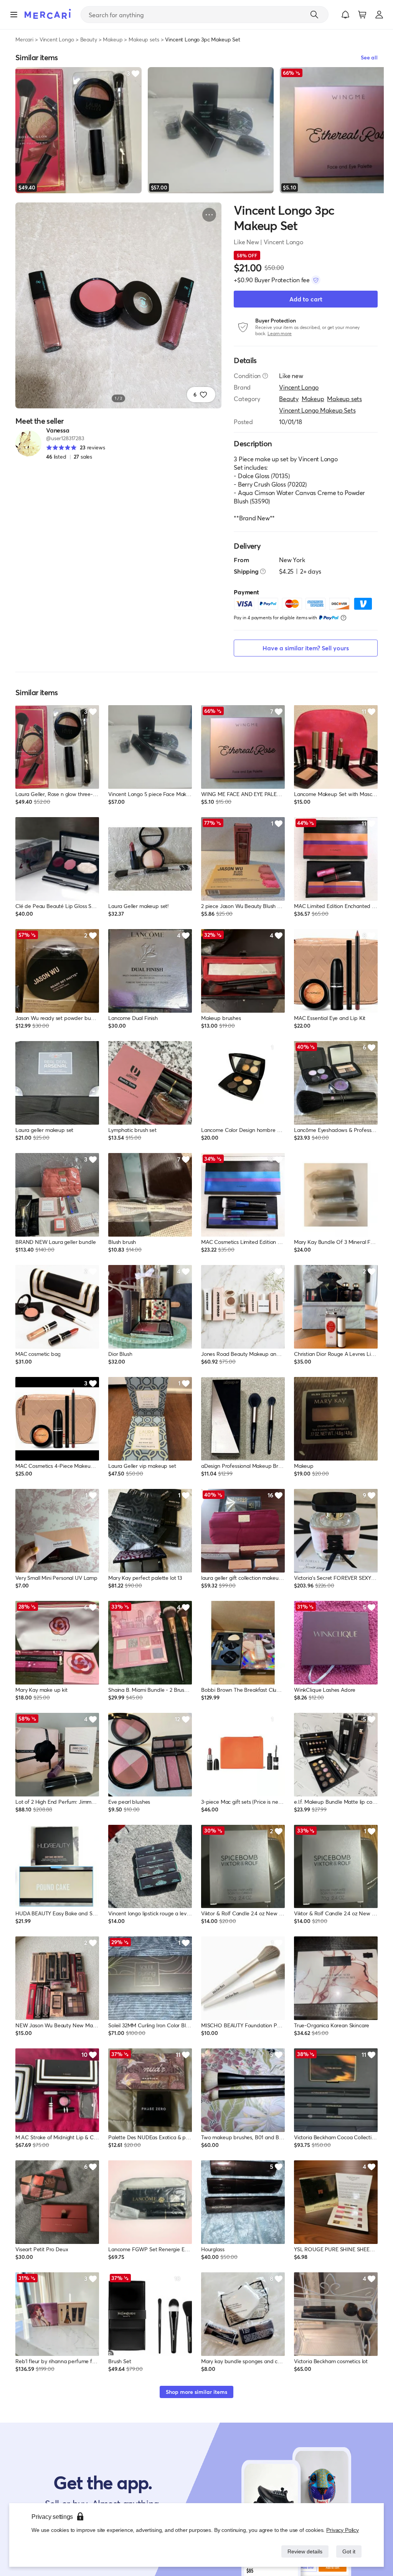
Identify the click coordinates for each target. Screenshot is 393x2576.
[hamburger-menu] (14, 15)
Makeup (113, 39)
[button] (345, 15)
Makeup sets (144, 39)
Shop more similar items (196, 2392)
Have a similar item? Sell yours (306, 648)
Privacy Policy (343, 2530)
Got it (348, 2551)
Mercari (24, 39)
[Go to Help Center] (265, 376)
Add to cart (306, 299)
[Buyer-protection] (316, 280)
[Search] (314, 15)
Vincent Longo (57, 39)
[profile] (379, 15)
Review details (303, 2551)
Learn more (280, 333)
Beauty (89, 39)
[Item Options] (209, 215)
